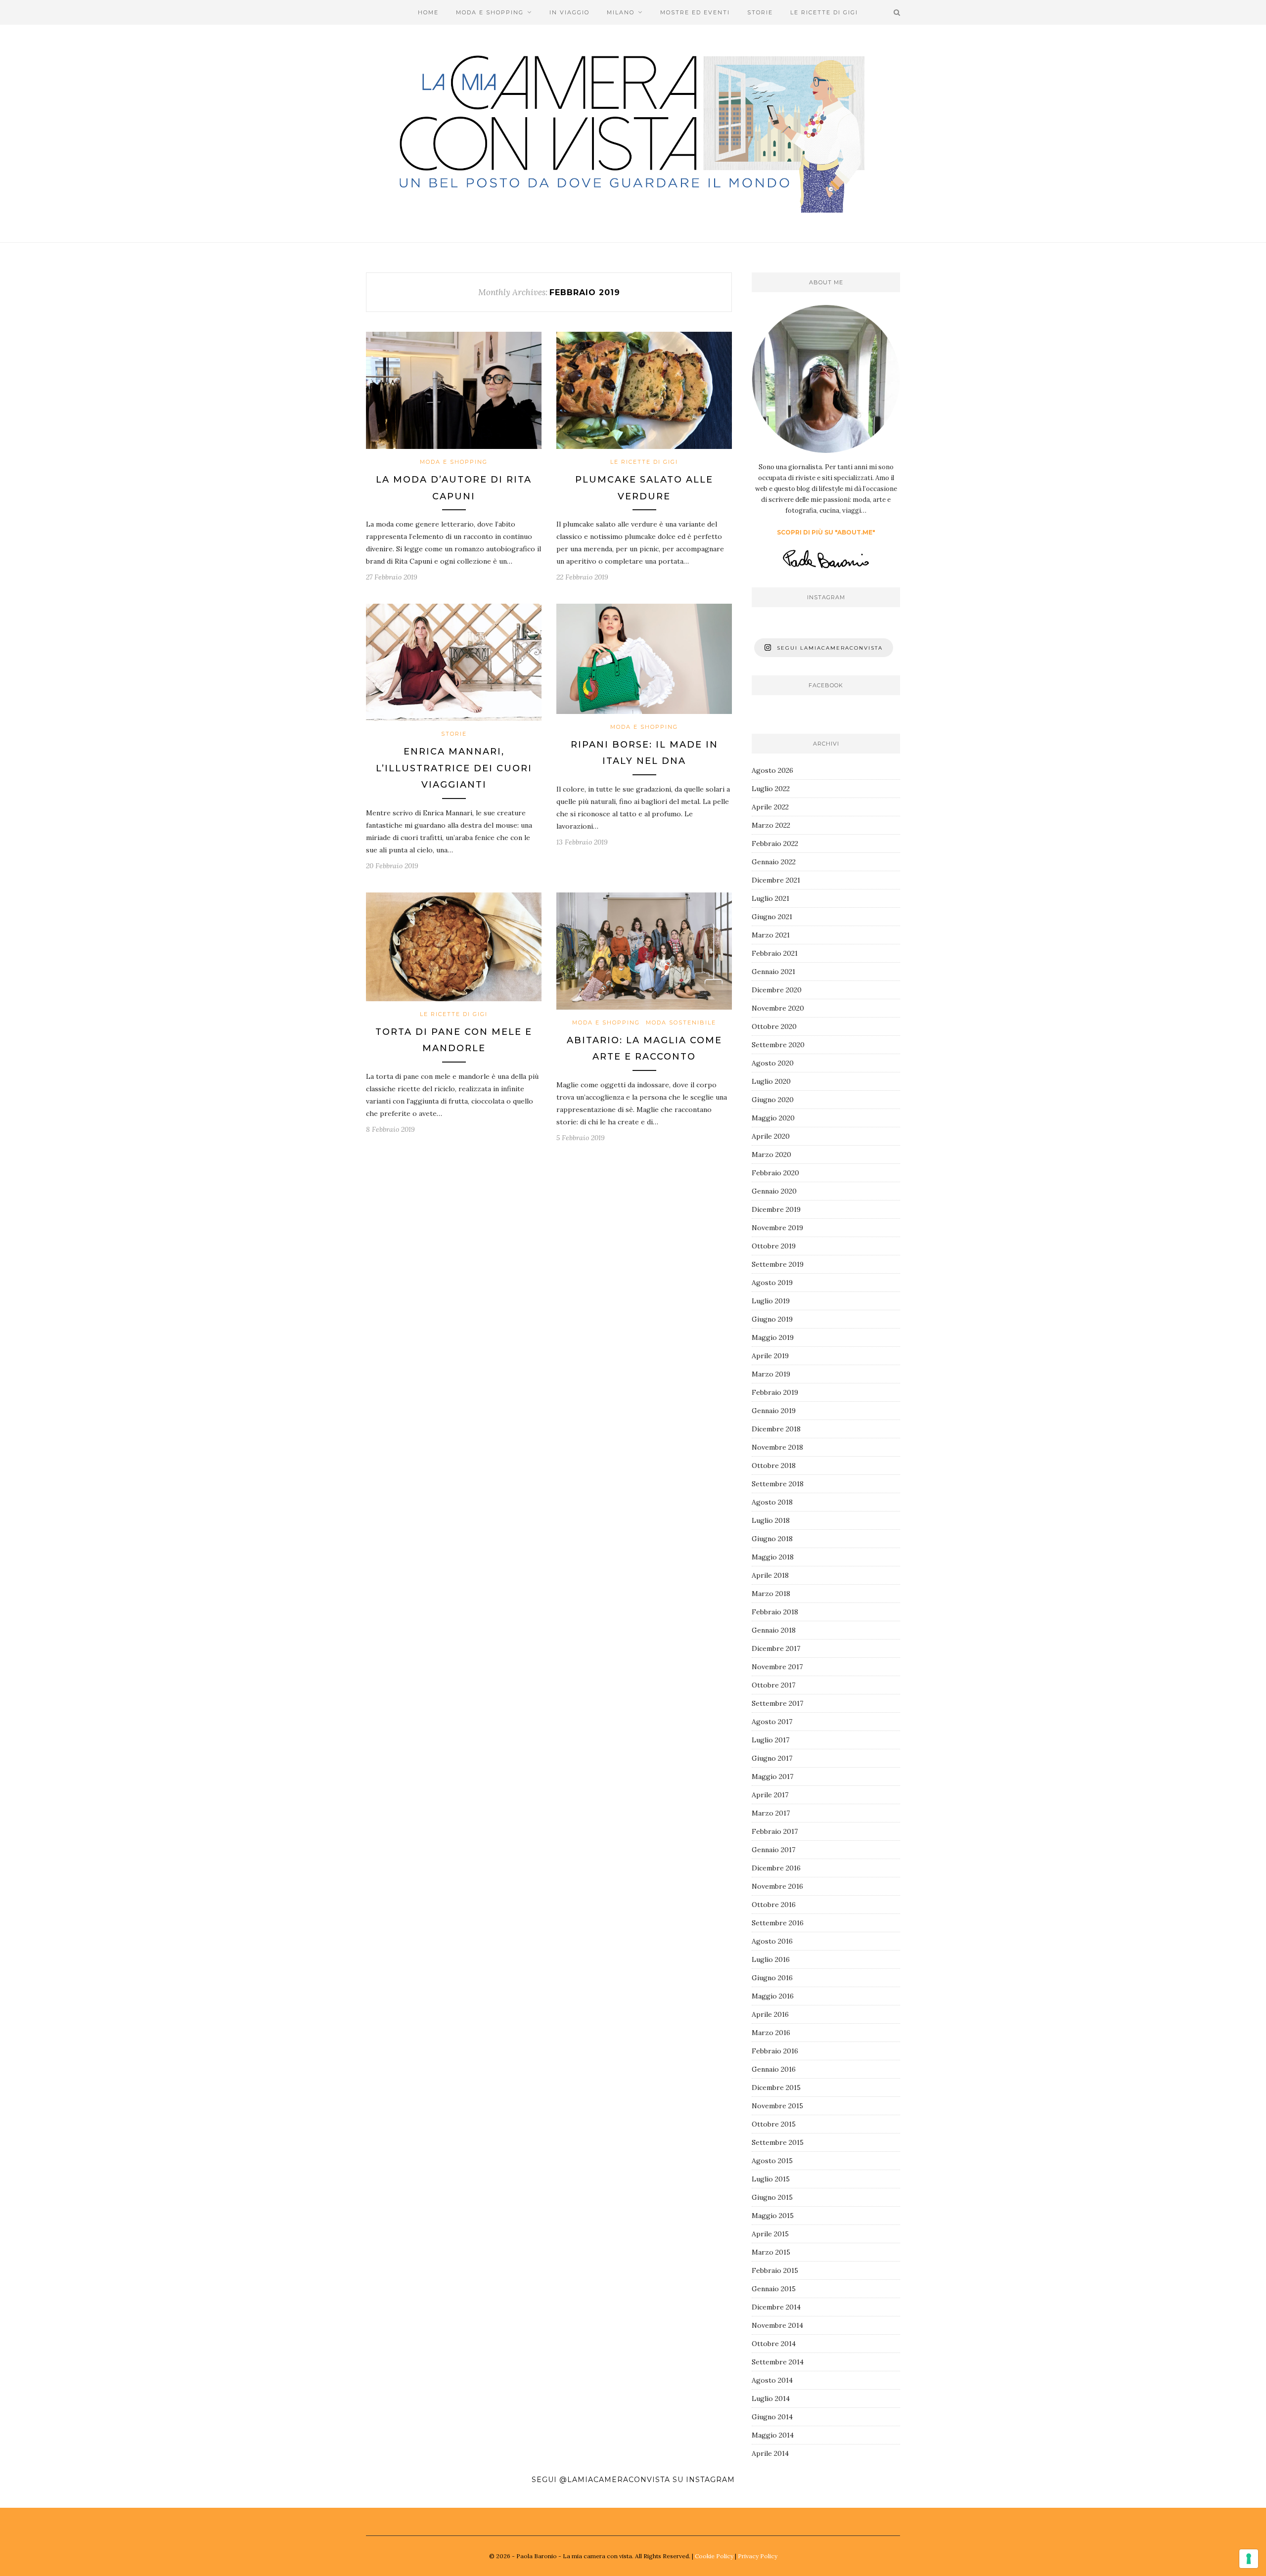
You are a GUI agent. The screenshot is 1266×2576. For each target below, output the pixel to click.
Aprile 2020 (771, 1136)
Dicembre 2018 (776, 1429)
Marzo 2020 (771, 1155)
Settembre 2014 (778, 2362)
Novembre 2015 (777, 2106)
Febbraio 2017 (775, 1831)
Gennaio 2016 (774, 2069)
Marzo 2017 (771, 1813)
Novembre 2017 (777, 1667)
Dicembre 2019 (776, 1209)
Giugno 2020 (773, 1100)
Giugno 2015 (772, 2197)
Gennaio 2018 (774, 1630)
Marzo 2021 (771, 935)
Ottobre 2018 (774, 1466)
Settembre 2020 (778, 1045)
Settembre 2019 (778, 1264)
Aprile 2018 (770, 1575)
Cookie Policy (714, 2556)
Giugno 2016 (772, 1978)
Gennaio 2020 (774, 1191)
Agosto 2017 (772, 1722)
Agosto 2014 (772, 2380)
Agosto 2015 (772, 2161)
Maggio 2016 (773, 1996)
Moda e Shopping (490, 12)
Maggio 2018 (773, 1557)
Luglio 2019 (771, 1301)
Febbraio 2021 (775, 953)
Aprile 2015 (770, 2234)
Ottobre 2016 (774, 1905)
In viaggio (569, 12)
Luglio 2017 (770, 1740)
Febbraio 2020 (775, 1173)
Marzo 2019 (771, 1374)
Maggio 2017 (772, 1777)
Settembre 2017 (777, 1703)
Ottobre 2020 (774, 1026)
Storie (760, 12)
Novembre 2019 (777, 1228)
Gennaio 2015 (774, 2289)
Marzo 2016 (771, 2033)
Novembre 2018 (777, 1447)
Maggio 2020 (773, 1118)
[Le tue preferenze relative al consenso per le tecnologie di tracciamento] (1249, 2559)
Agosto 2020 (773, 1063)
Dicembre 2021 (776, 880)
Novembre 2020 (778, 1008)
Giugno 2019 (772, 1319)
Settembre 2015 (778, 2142)
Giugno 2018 (772, 1539)
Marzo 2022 (771, 825)
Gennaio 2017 (773, 1850)
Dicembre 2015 (776, 2087)
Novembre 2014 (777, 2325)
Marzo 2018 (771, 1594)
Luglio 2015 (771, 2179)
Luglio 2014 (771, 2398)
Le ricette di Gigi (824, 12)
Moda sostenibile (681, 1022)
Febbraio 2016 (775, 2051)
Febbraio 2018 (775, 1612)
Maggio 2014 (773, 2435)
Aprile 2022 (770, 807)
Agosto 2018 (772, 1502)
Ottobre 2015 (774, 2124)
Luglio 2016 (771, 1959)
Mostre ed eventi (695, 12)
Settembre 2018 (778, 1484)
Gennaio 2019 (774, 1411)
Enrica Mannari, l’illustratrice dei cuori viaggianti (454, 768)
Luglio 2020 (771, 1081)
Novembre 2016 (777, 1886)
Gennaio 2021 (773, 972)
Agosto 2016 (772, 1941)
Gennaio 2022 (774, 862)
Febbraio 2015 (775, 2270)
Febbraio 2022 (775, 844)
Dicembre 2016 (776, 1868)
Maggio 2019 (773, 1337)
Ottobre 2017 (773, 1685)
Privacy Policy (758, 2556)
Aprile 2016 (770, 2014)
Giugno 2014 (772, 2417)
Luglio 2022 (771, 789)
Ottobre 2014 (774, 2344)
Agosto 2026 (772, 770)
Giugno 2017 (772, 1758)
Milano (621, 12)
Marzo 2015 (771, 2252)
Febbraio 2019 (775, 1392)
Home (428, 12)
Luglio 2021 (770, 898)
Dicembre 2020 (777, 990)
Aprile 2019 (770, 1356)
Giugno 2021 (772, 917)
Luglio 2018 (771, 1520)
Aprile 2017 (770, 1795)
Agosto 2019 (772, 1283)
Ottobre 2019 (774, 1246)
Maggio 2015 (773, 2216)
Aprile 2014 (770, 2453)
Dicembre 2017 (776, 1648)
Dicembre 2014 (776, 2307)
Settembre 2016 (778, 1923)
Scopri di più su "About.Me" (826, 532)
